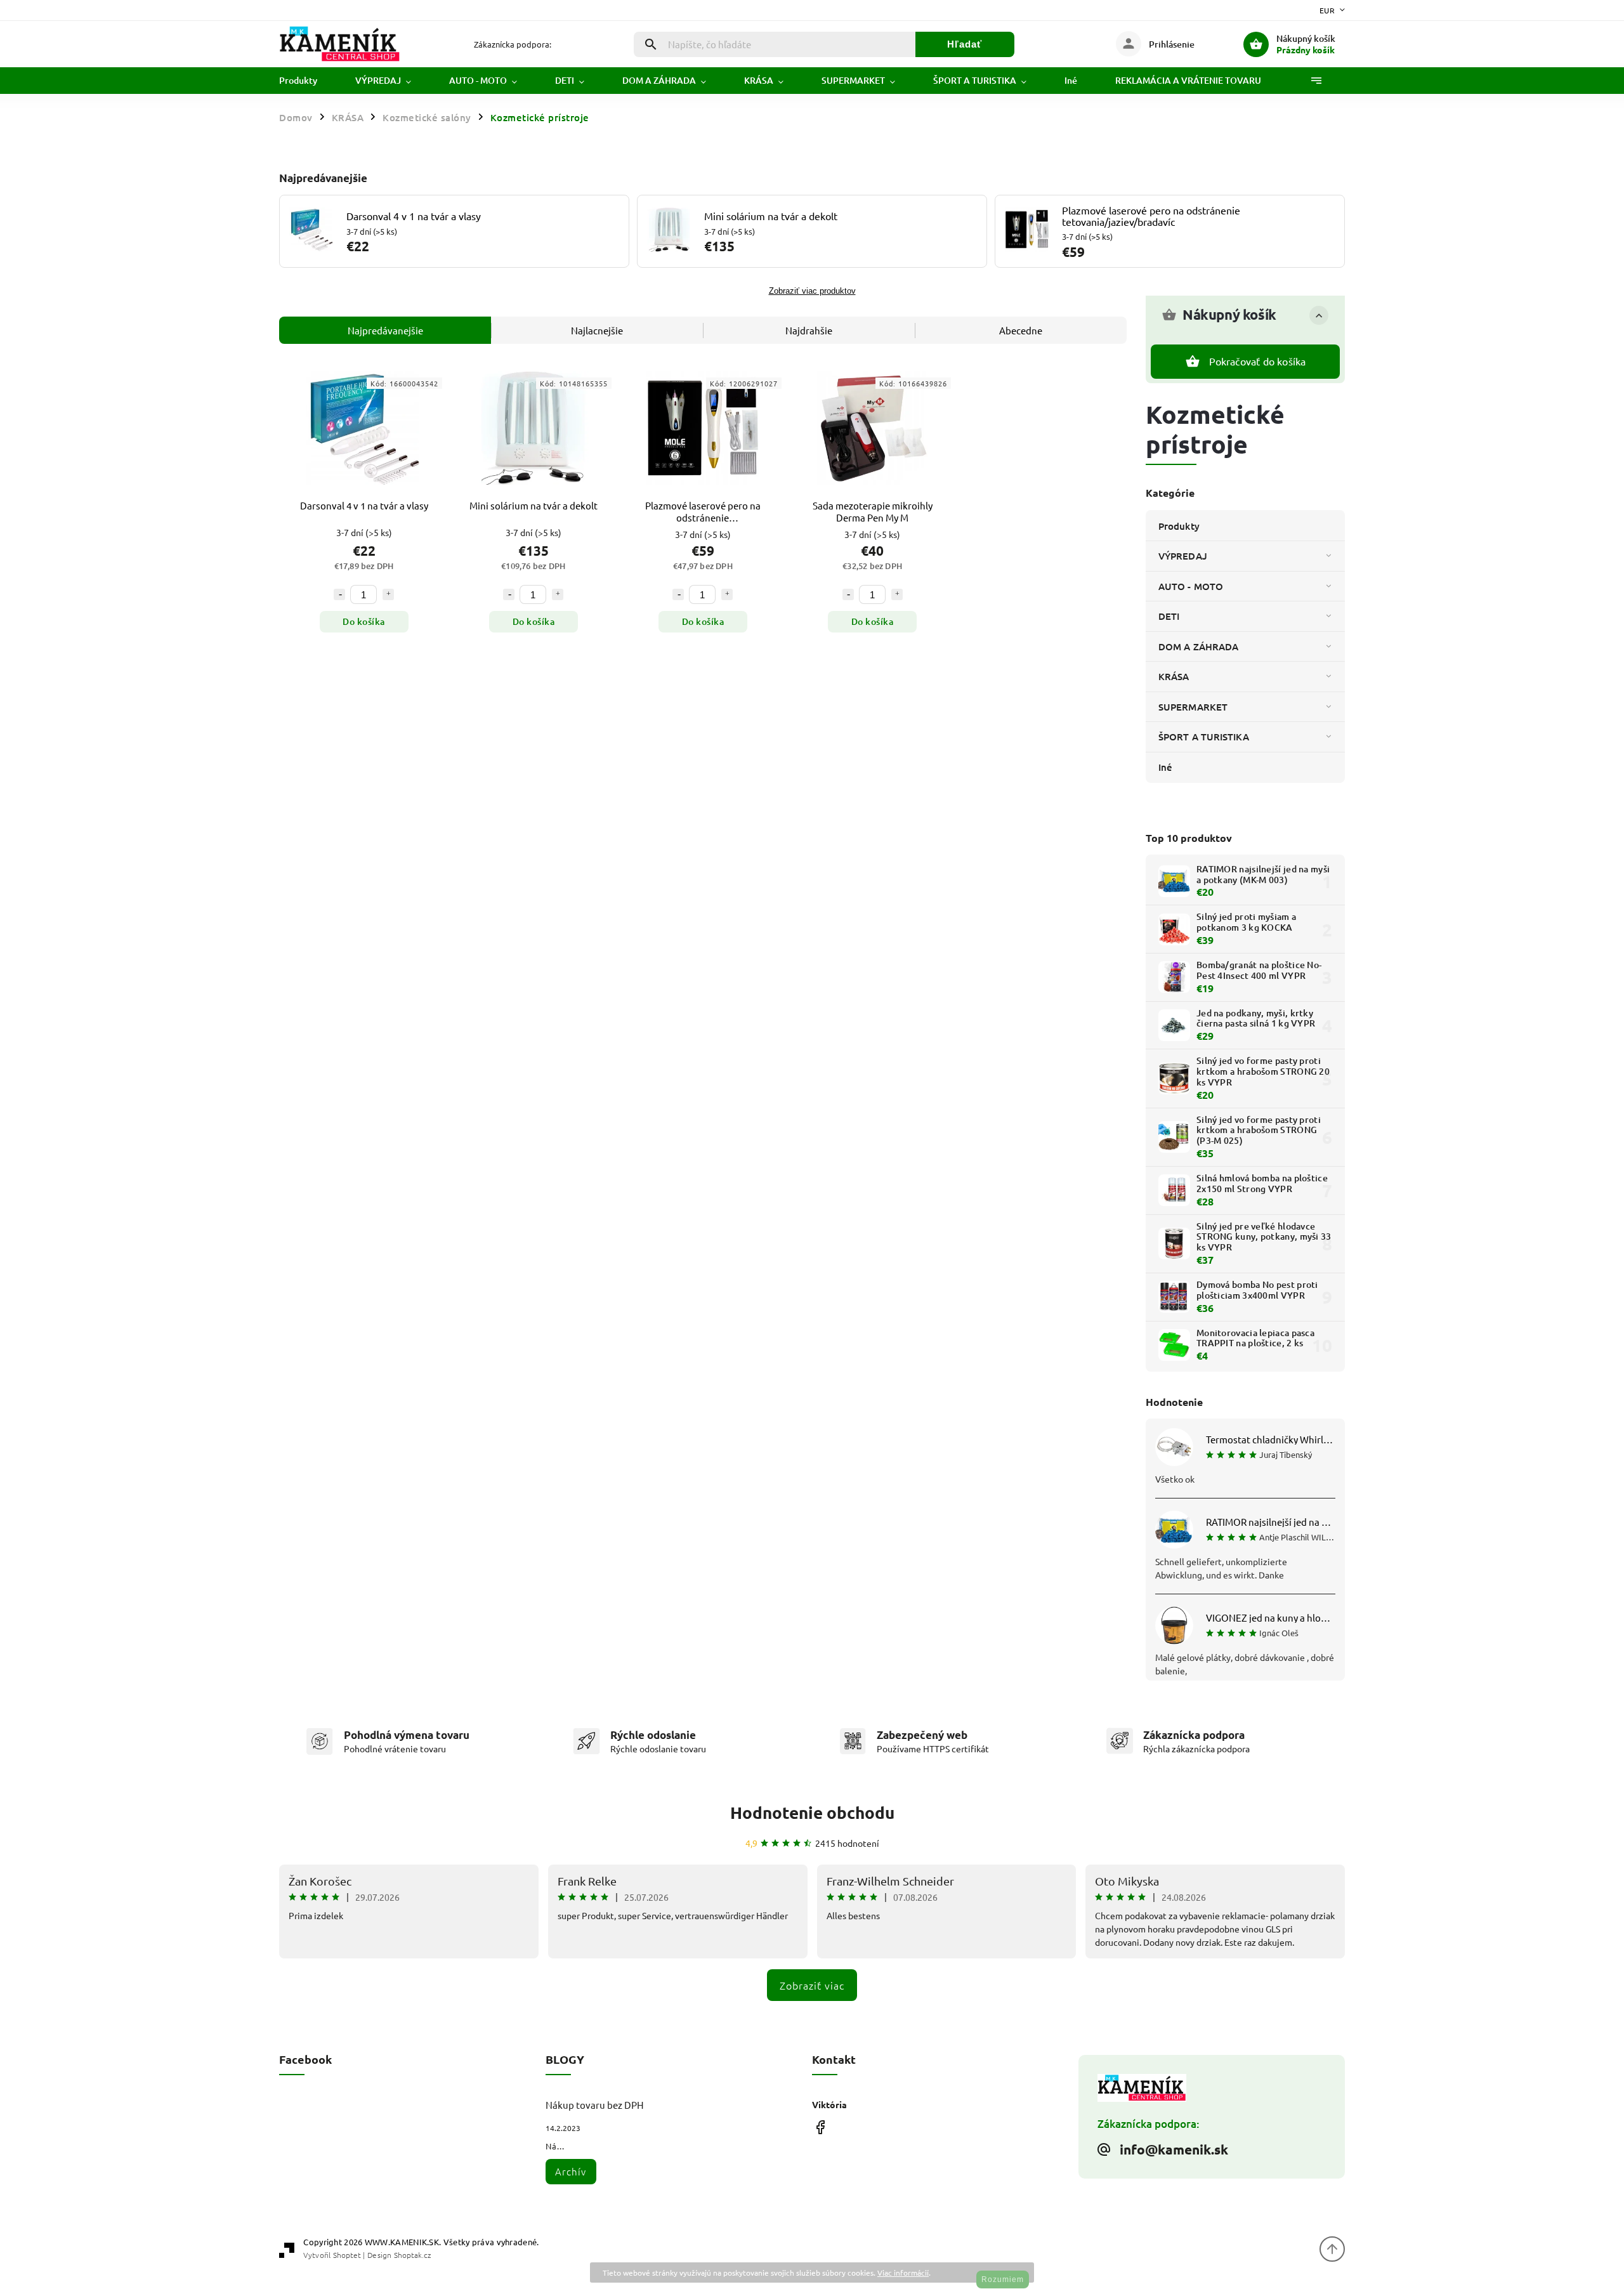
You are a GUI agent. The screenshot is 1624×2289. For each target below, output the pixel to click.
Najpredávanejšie (385, 330)
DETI (1169, 616)
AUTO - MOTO (1191, 586)
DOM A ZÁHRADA (1198, 646)
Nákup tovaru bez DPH (595, 2105)
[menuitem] (308, 81)
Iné (1165, 767)
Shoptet (347, 2255)
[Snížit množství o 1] (339, 594)
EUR (1327, 10)
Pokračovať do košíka (1258, 361)
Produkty (1179, 526)
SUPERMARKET (1193, 707)
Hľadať (965, 44)
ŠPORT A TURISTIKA (1204, 737)
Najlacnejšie (597, 330)
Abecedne (1021, 330)
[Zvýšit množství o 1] (388, 594)
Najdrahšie (809, 330)
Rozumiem (1003, 2279)
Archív (571, 2171)
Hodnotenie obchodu (812, 1812)
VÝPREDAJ (1183, 556)
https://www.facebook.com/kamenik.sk (820, 2127)
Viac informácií (903, 2273)
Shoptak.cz (412, 2255)
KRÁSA (1174, 676)
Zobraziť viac (812, 1985)
